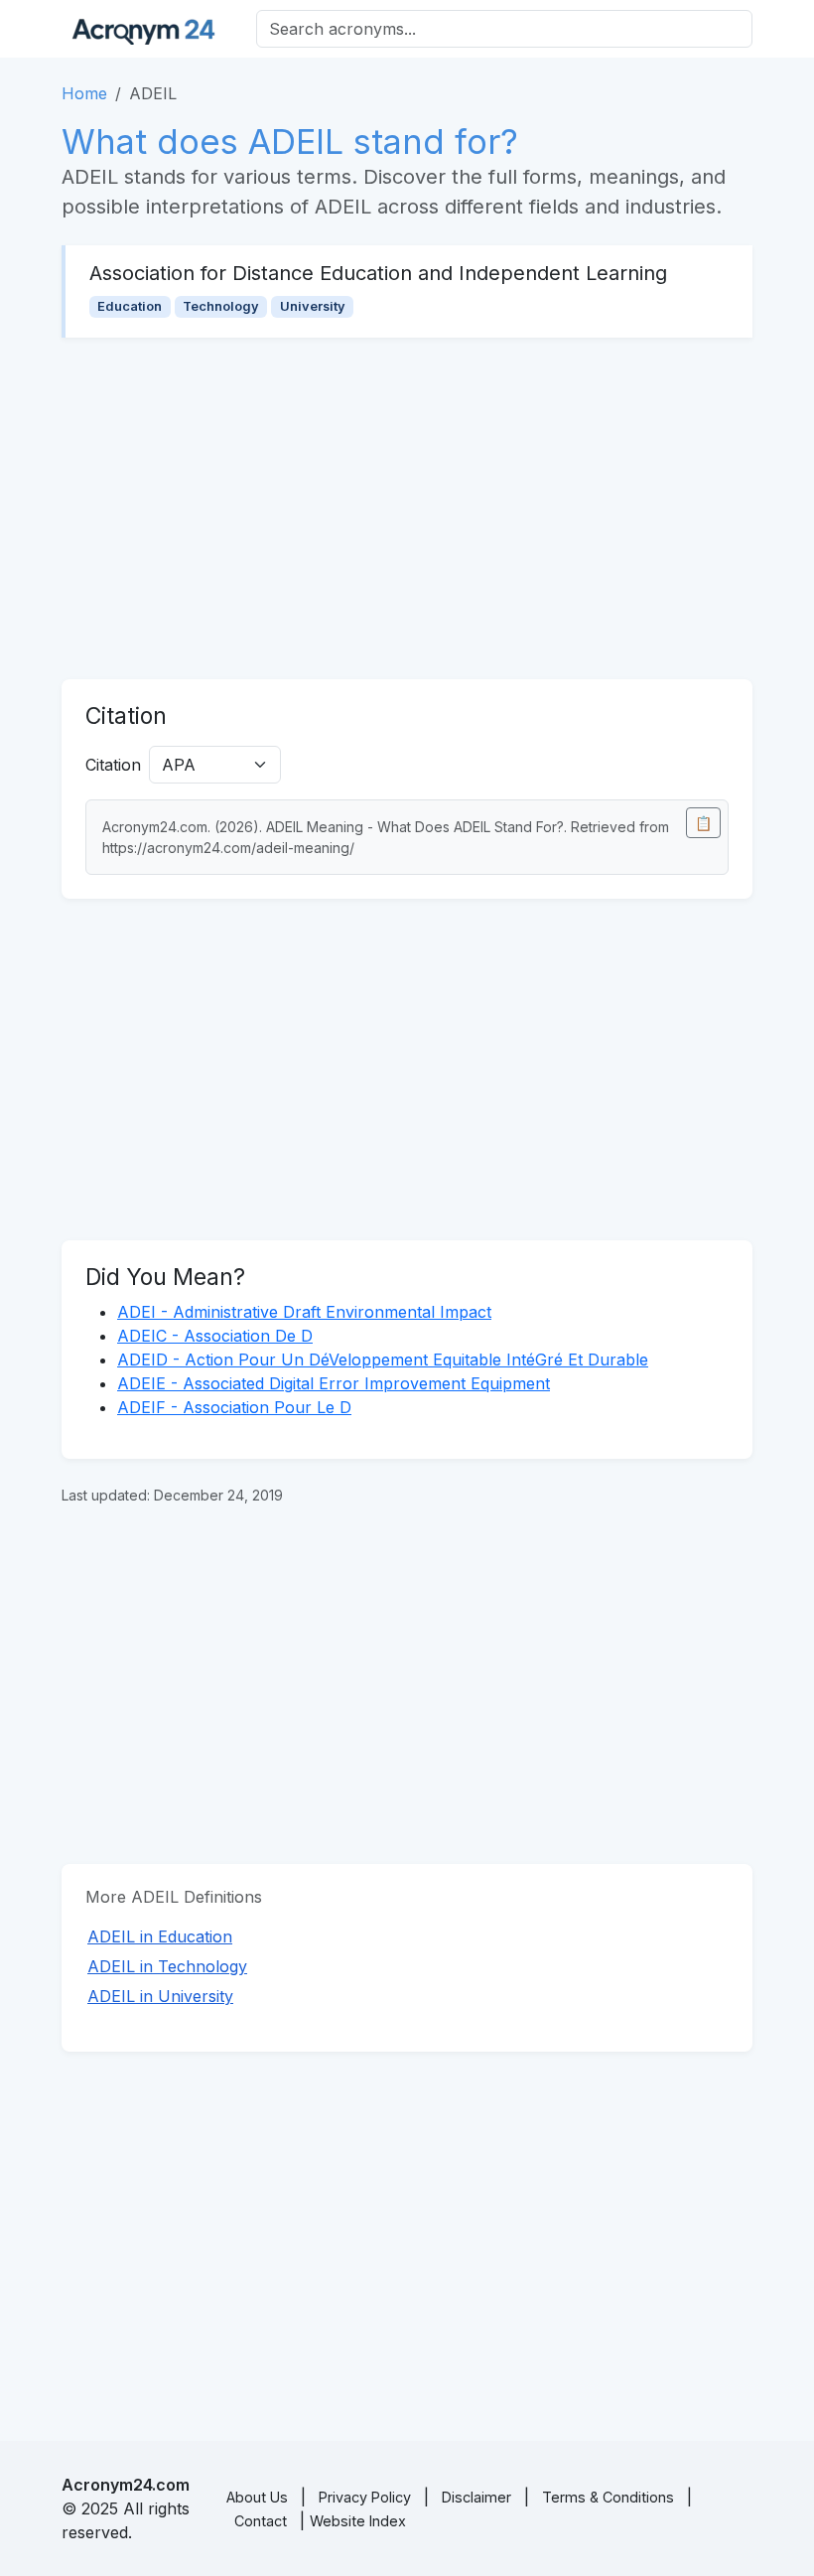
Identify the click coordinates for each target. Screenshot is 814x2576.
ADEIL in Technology (167, 1966)
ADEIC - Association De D (215, 1336)
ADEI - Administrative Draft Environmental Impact (304, 1312)
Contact (261, 2521)
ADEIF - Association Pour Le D (234, 1407)
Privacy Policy (365, 2497)
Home (84, 93)
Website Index (358, 2521)
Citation (113, 765)
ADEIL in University (160, 1996)
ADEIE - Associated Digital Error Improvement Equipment (334, 1383)
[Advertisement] (407, 508)
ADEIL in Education (160, 1936)
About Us (257, 2497)
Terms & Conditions (608, 2497)
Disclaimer (476, 2497)
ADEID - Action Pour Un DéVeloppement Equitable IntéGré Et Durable (383, 1360)
